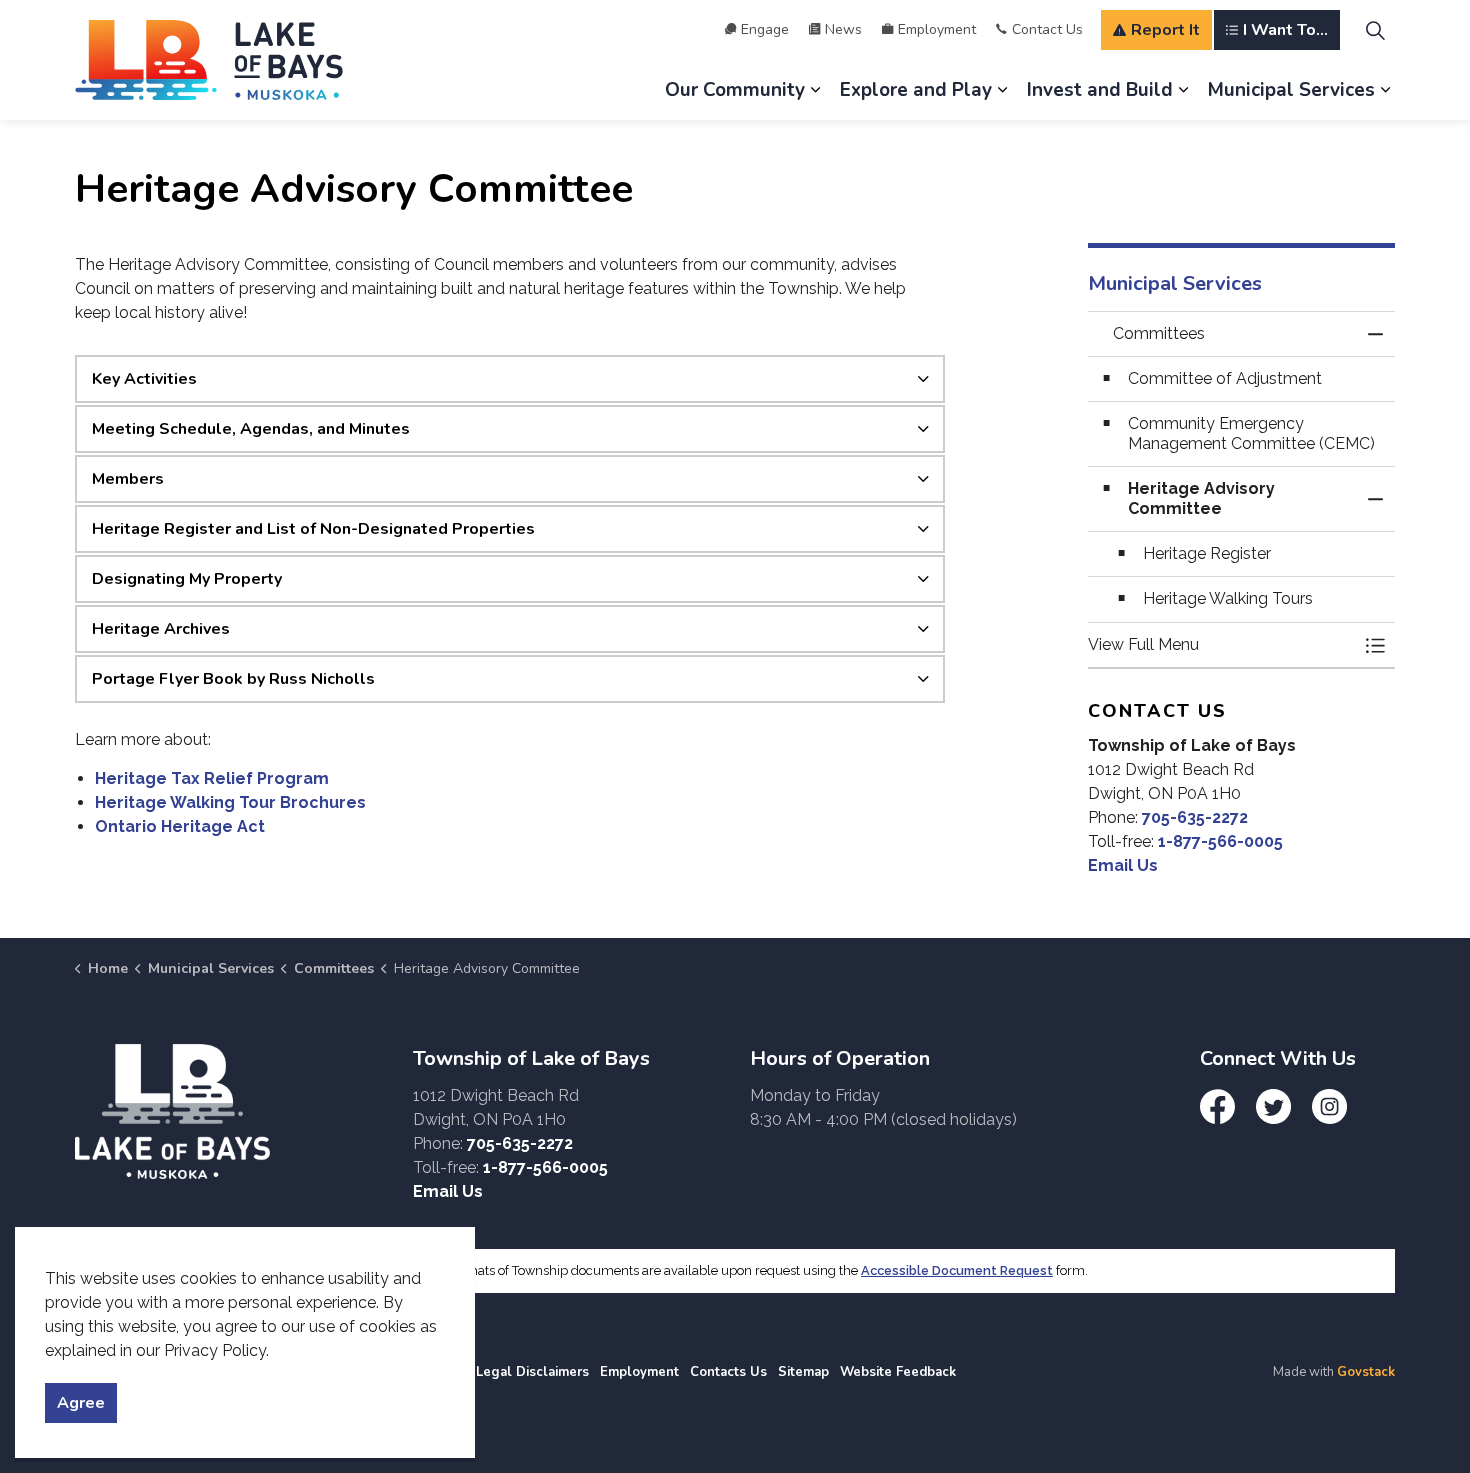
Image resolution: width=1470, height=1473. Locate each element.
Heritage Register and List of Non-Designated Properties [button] (313, 529)
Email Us (1123, 865)
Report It (1165, 30)
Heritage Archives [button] (161, 629)
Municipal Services (1291, 90)
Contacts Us (728, 1372)
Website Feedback (898, 1372)
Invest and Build (1100, 90)
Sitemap (803, 1372)
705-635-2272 (1195, 817)
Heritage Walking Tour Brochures (230, 802)
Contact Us (1047, 29)
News (843, 29)
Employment (937, 29)
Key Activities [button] (144, 379)
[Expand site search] (1375, 30)
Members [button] (128, 479)
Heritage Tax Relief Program (212, 778)
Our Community (735, 90)
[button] (1222, 645)
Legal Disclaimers (532, 1372)
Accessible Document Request (957, 1270)
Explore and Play (916, 90)
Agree (81, 1403)
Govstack (1366, 1372)
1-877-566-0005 (1220, 841)
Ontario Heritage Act (180, 826)
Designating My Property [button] (187, 579)
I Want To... (1285, 30)
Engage (765, 29)
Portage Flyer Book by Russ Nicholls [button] (233, 679)
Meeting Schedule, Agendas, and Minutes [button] (251, 429)
